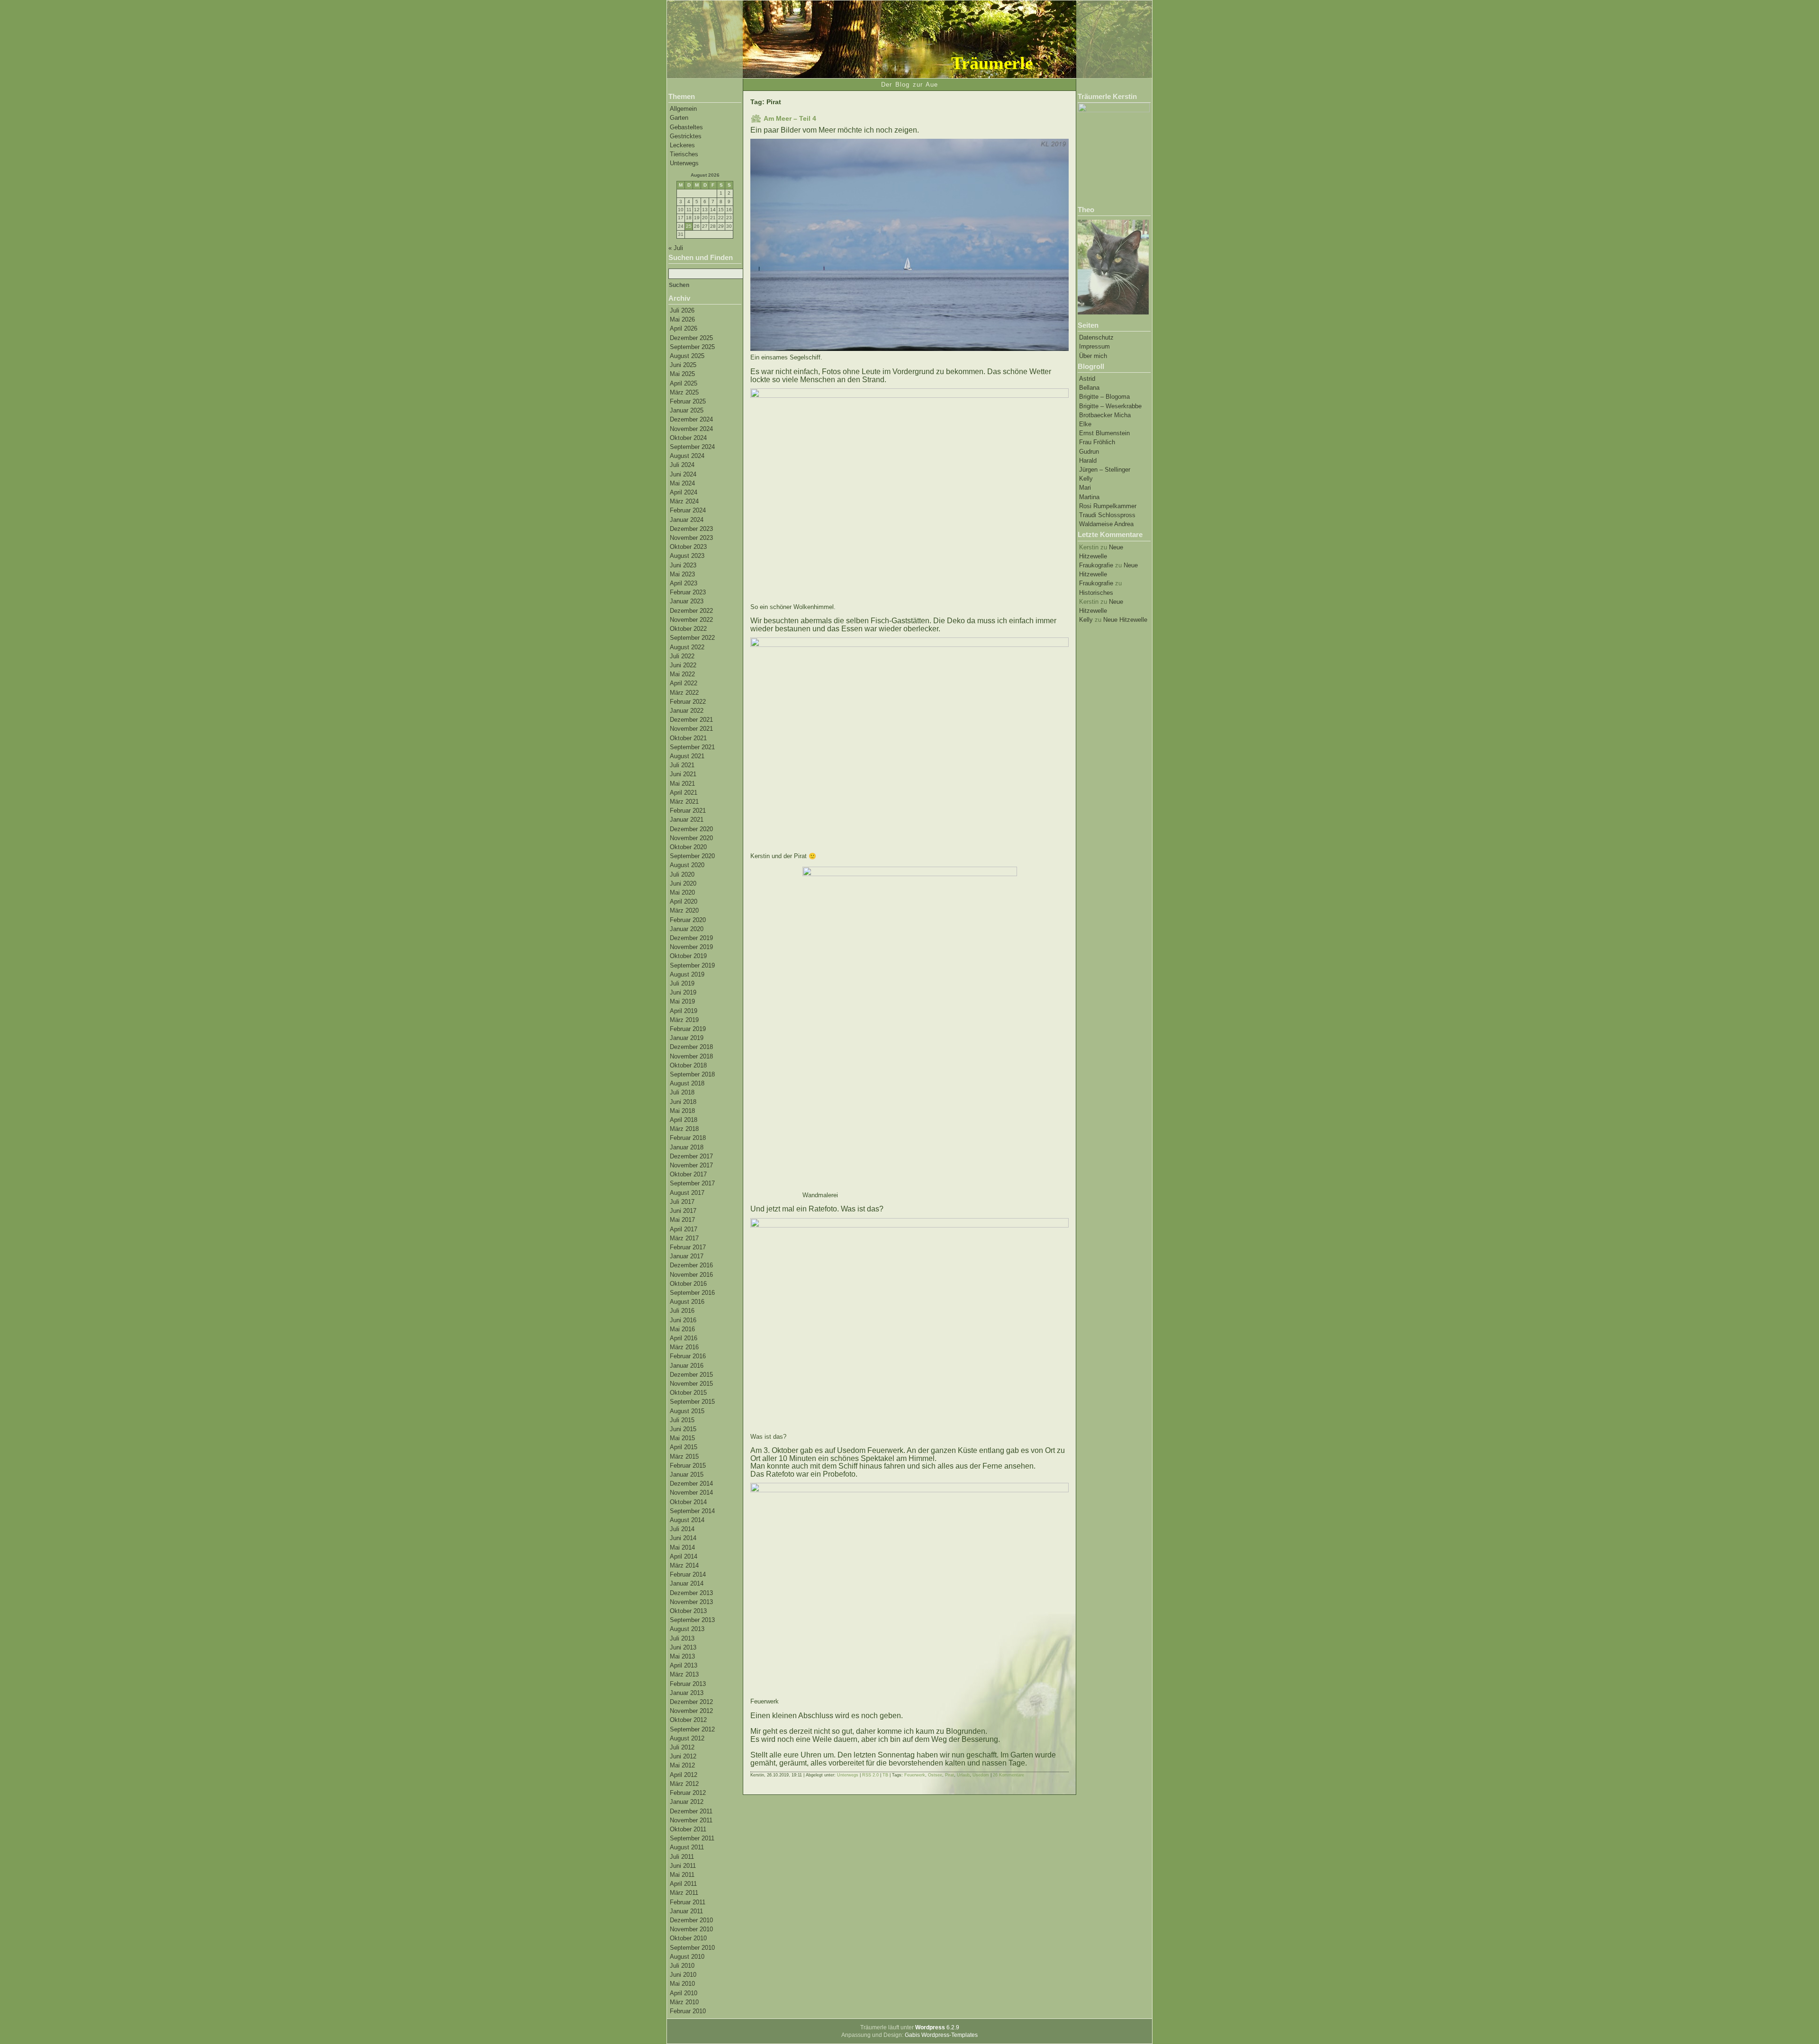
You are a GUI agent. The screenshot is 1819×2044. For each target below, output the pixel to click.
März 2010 (684, 2002)
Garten (679, 118)
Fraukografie (1096, 565)
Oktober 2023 (688, 547)
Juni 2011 (683, 1866)
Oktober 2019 (688, 956)
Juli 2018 (682, 1092)
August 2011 (687, 1847)
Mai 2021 (682, 784)
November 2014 (691, 1493)
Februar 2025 (688, 401)
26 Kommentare (1009, 1775)
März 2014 (684, 1565)
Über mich (1093, 356)
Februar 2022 (688, 702)
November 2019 (691, 947)
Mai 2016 (682, 1329)
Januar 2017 (687, 1256)
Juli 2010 (682, 1966)
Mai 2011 (682, 1875)
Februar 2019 (688, 1029)
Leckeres (682, 145)
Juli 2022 (682, 656)
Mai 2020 (682, 892)
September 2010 (692, 1948)
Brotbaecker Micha (1105, 415)
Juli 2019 (682, 983)
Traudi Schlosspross (1107, 515)
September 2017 (692, 1183)
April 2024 (684, 492)
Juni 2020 (683, 883)
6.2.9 (937, 2027)
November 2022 (691, 620)
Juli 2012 (682, 1747)
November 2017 (691, 1165)
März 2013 (684, 1674)
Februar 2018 (688, 1138)
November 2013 (691, 1602)
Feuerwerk (915, 1775)
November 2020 (691, 838)
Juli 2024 (682, 465)
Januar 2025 (687, 410)
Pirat (950, 1775)
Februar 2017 (688, 1247)
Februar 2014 (688, 1574)
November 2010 (691, 1929)
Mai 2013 (682, 1656)
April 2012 (684, 1775)
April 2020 (684, 901)
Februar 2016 (688, 1356)
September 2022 (692, 638)
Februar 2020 (688, 920)
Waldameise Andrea (1106, 524)
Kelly (1086, 479)
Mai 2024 (682, 483)
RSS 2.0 (870, 1775)
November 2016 (691, 1275)
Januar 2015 (687, 1475)
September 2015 (692, 1402)
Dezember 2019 (691, 938)
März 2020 (684, 910)
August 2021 (687, 756)
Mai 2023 (682, 574)
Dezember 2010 (691, 1920)
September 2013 (692, 1620)
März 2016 (684, 1347)
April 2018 (684, 1120)
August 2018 (687, 1083)
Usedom (981, 1775)
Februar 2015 (688, 1466)
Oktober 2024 (688, 438)
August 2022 (687, 647)
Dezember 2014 (691, 1484)
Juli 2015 (682, 1420)
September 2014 (692, 1511)
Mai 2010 (682, 1984)
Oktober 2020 (688, 847)
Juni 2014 (683, 1538)
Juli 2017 (682, 1202)
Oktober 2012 (688, 1720)
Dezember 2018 (691, 1047)
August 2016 (687, 1302)
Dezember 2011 (691, 1811)
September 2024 (692, 447)
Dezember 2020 (691, 829)
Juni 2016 (683, 1320)
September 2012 (692, 1729)
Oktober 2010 (688, 1938)
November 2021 (691, 729)
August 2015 (687, 1411)
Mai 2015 (682, 1438)
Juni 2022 (683, 665)
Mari (1085, 488)
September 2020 (692, 856)
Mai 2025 (682, 374)
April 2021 (684, 793)
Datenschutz (1096, 337)
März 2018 (684, 1129)
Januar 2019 (687, 1038)
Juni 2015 (683, 1429)
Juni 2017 (683, 1211)
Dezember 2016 (691, 1265)
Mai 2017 (682, 1220)
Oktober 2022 (688, 629)
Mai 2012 (682, 1765)
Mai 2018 (682, 1111)
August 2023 (687, 556)
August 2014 (687, 1520)
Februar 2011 (688, 1902)
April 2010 (684, 1993)
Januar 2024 (687, 520)
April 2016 (684, 1338)
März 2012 (684, 1784)
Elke (1085, 424)
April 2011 (683, 1884)
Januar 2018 (687, 1147)
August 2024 (687, 456)
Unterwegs (684, 163)
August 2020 (687, 865)
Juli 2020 (682, 874)
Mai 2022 (682, 674)
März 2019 (684, 1020)
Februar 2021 (688, 811)
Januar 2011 (686, 1911)
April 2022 (684, 683)
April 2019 (684, 1011)
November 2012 (691, 1711)
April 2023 (684, 583)
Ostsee (935, 1775)
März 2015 (684, 1457)
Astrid (1087, 379)
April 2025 (684, 383)
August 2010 (687, 1957)
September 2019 (692, 965)
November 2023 (691, 538)
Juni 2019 (683, 992)
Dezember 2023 (691, 529)
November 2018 (691, 1056)
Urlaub (963, 1775)
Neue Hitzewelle (1125, 620)
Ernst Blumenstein (1104, 433)
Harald (1088, 461)
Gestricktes (686, 136)
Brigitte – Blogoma (1104, 397)
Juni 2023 (683, 565)
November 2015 (691, 1384)
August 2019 (687, 974)
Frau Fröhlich (1097, 442)
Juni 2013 (683, 1647)
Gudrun (1089, 452)
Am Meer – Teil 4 (790, 118)
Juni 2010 (683, 1975)
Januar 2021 (687, 820)
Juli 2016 (682, 1311)
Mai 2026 (682, 319)
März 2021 (684, 802)
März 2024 (684, 501)
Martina (1089, 497)
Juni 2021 (683, 774)
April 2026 (684, 328)
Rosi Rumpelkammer (1108, 506)
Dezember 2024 (691, 419)
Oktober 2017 (688, 1174)
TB (885, 1775)
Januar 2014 (687, 1583)
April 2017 (684, 1229)
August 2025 (687, 356)
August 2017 (687, 1193)
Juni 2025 (683, 365)
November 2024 (691, 429)
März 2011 (684, 1893)
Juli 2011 (682, 1857)
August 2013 (687, 1629)
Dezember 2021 (691, 720)
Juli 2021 (682, 765)
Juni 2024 (683, 474)
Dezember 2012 (691, 1702)
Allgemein (683, 109)
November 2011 (691, 1820)
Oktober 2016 (688, 1284)
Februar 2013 (688, 1684)
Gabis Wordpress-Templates (941, 2035)
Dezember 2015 (691, 1375)
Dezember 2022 (691, 611)
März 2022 (684, 693)
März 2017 (684, 1238)
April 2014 (684, 1556)
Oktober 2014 (688, 1502)
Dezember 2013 (691, 1593)
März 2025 (684, 392)
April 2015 (684, 1447)
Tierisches (684, 154)
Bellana (1089, 388)
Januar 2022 (687, 711)
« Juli (676, 248)
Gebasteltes (686, 127)
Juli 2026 (682, 310)
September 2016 (692, 1293)
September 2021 (692, 747)
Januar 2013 (687, 1693)
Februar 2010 (688, 2011)
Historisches (1096, 593)
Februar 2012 (688, 1793)
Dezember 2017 (691, 1156)
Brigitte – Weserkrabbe (1110, 406)
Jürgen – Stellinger (1105, 470)
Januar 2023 (687, 601)
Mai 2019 (682, 1001)
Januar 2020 (687, 929)
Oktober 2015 (688, 1393)
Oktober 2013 (688, 1611)
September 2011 (692, 1838)
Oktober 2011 (688, 1829)
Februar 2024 (688, 510)
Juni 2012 (683, 1756)
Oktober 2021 (688, 738)
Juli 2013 (682, 1638)
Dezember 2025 (691, 338)
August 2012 (687, 1738)
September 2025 (692, 347)
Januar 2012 (687, 1802)
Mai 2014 (682, 1547)
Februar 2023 (688, 592)
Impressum (1094, 346)
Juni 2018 (683, 1102)
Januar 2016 (687, 1366)
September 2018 (692, 1074)
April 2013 (684, 1665)
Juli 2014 (682, 1529)
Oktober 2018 (688, 1065)
